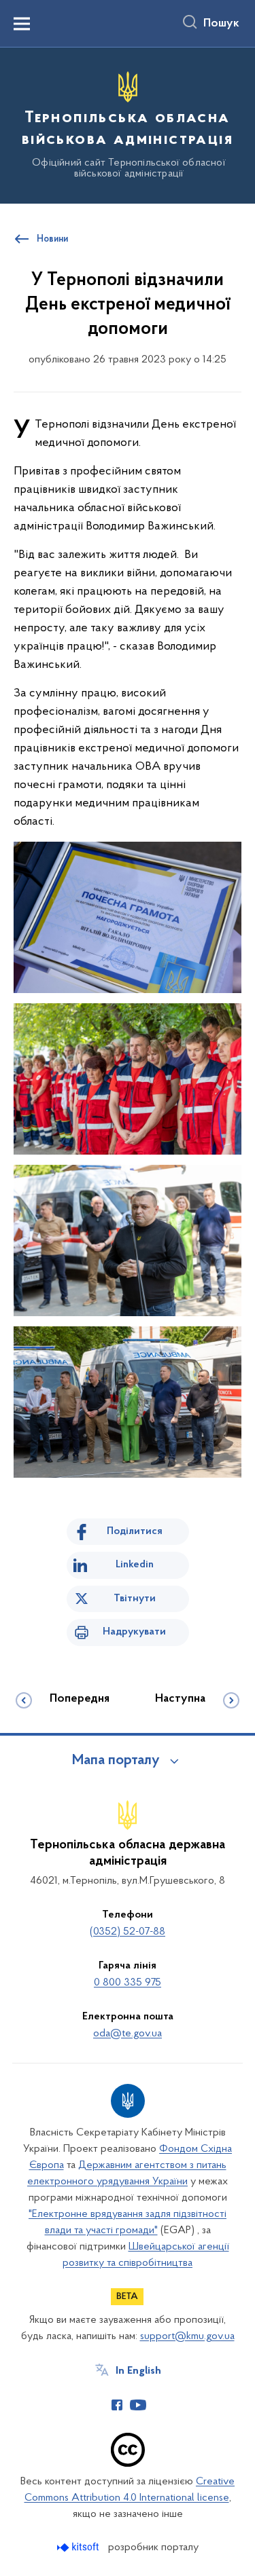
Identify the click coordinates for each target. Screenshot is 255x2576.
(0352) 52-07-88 (128, 1932)
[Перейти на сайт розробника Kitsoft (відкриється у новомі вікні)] (79, 2547)
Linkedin (135, 1565)
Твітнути (135, 1599)
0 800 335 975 (128, 1983)
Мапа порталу (116, 1761)
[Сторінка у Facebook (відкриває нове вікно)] (117, 2405)
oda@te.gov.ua (128, 2034)
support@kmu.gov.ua (187, 2336)
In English (138, 2371)
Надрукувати (134, 1632)
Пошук (221, 24)
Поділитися (135, 1531)
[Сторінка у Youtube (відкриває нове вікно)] (138, 2405)
